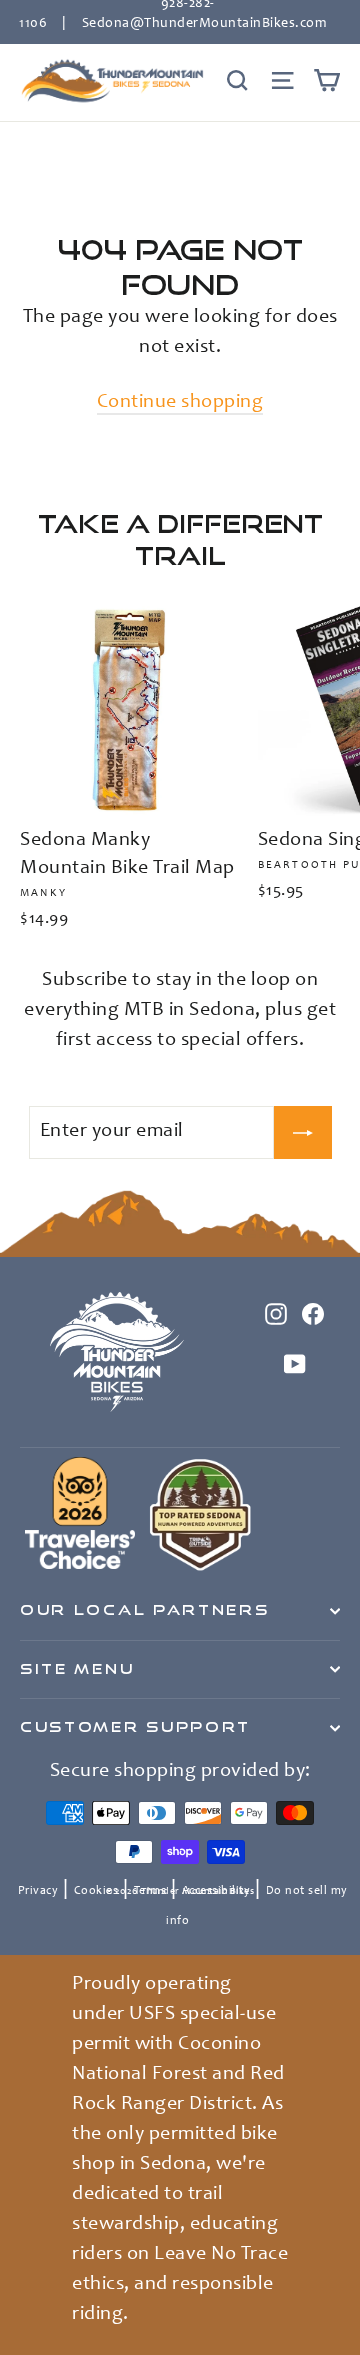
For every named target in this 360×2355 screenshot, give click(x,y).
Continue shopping (180, 403)
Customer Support (135, 1727)
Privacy (38, 1891)
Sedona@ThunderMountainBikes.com (204, 24)
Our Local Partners (144, 1610)
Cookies (96, 1891)
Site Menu (77, 1669)
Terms (150, 1891)
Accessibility (216, 1891)
